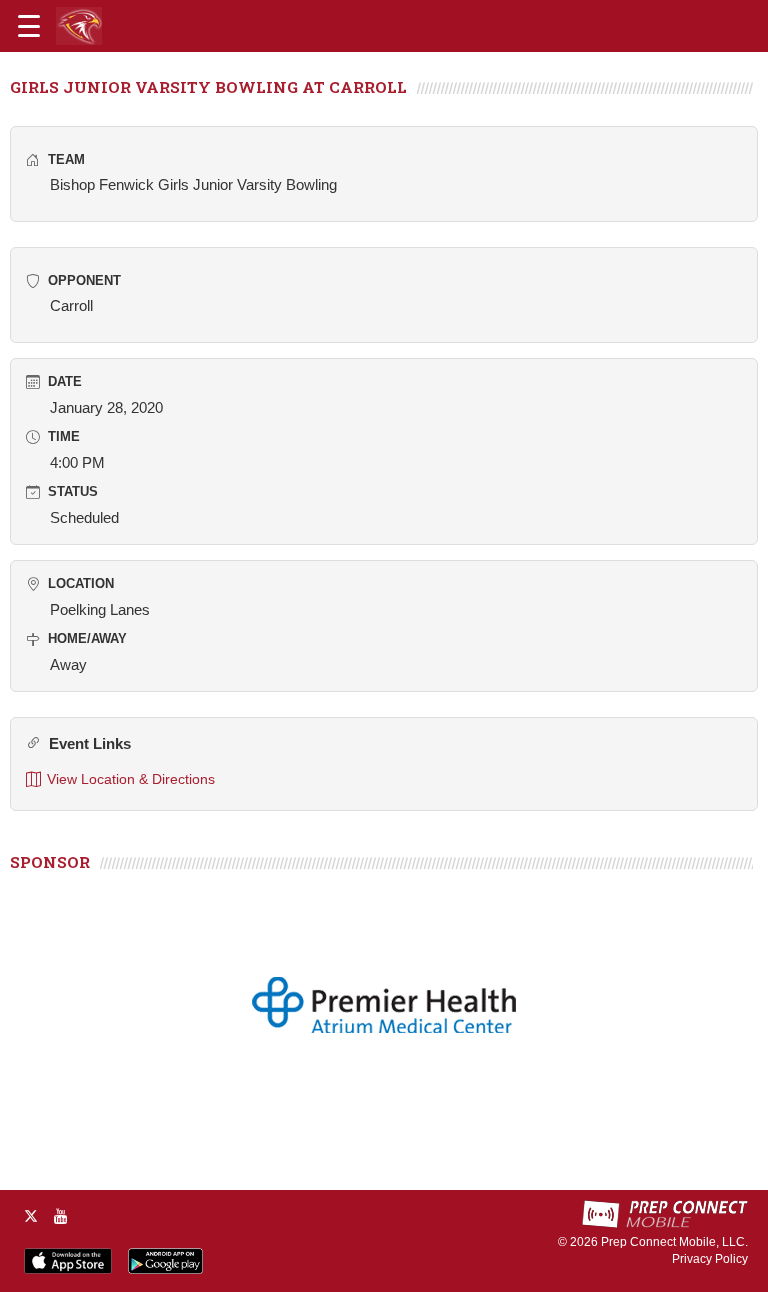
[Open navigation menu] (29, 26)
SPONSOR (50, 862)
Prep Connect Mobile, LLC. (674, 1242)
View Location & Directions (131, 779)
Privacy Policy (710, 1259)
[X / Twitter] (31, 1216)
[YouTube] (61, 1216)
